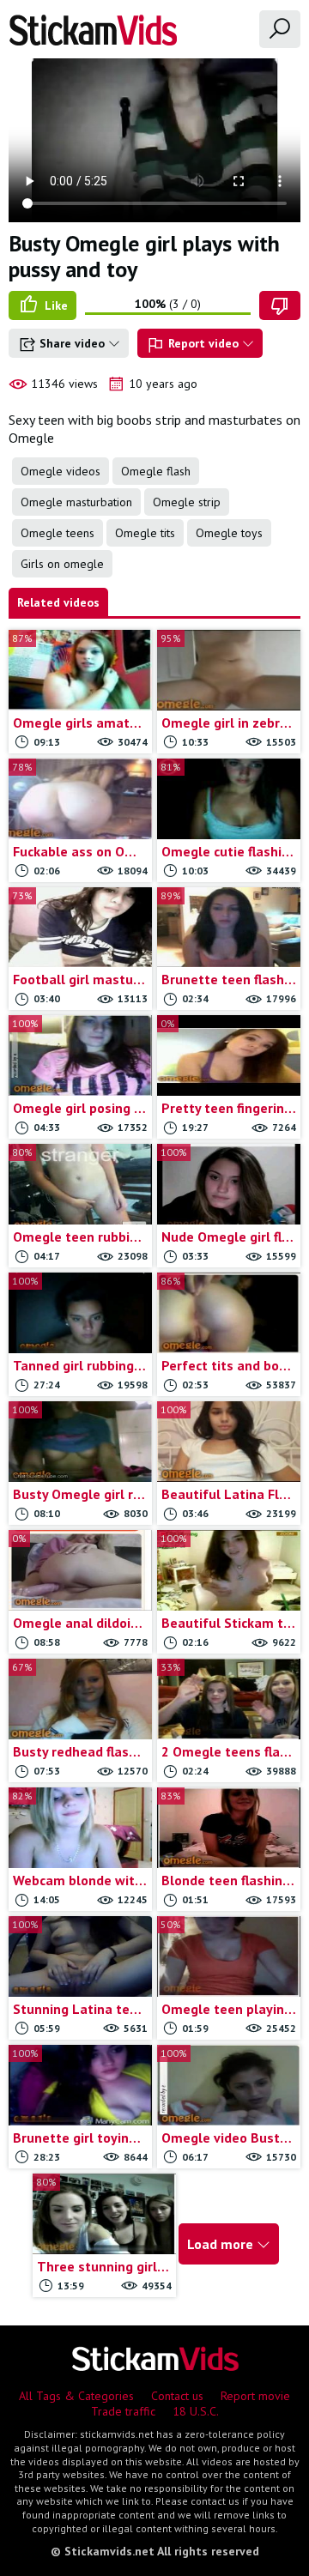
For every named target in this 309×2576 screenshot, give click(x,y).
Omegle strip (187, 502)
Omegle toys (229, 533)
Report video (203, 343)
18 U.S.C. (196, 2411)
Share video (72, 343)
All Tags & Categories (76, 2396)
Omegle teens (58, 533)
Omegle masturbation (76, 502)
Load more (222, 2244)
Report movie (255, 2396)
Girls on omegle (62, 564)
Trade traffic (123, 2411)
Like (55, 305)
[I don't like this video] (280, 305)
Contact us (177, 2396)
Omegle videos (61, 471)
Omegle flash (156, 471)
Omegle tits (145, 533)
